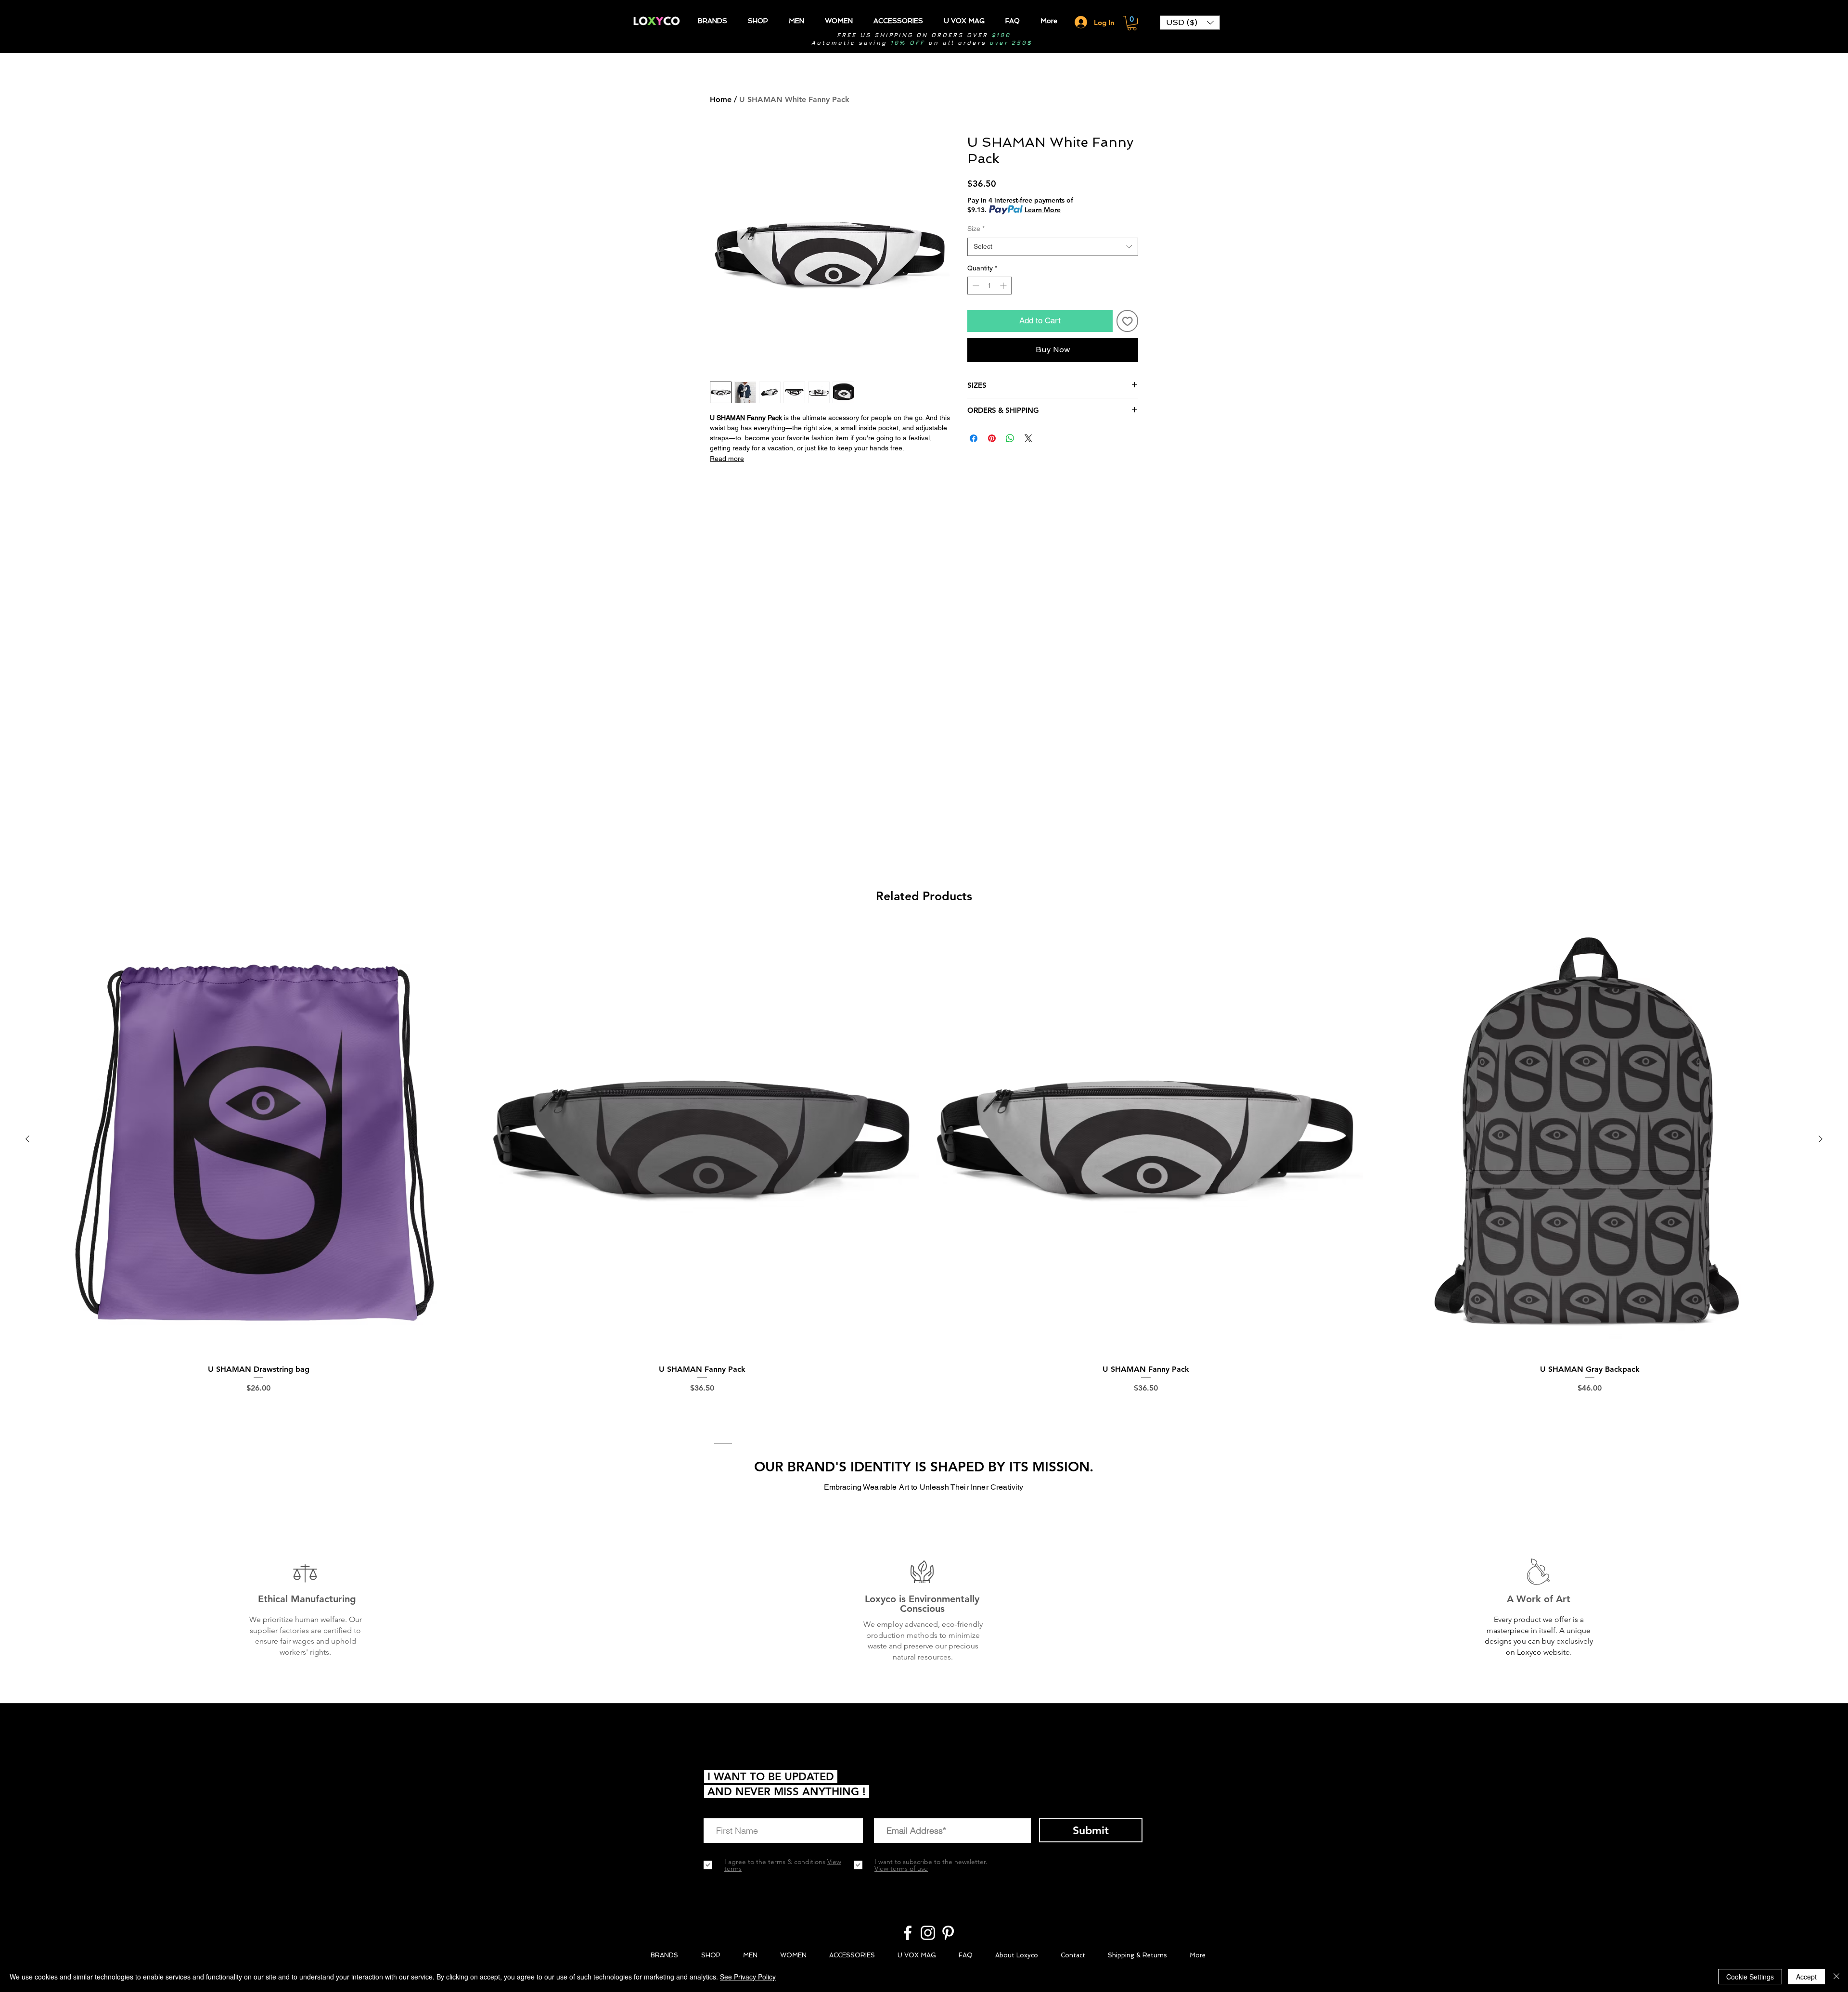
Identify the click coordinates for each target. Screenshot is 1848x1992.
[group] (924, 1171)
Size (976, 229)
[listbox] (1190, 23)
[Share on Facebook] (974, 438)
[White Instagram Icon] (928, 1933)
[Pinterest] (948, 1933)
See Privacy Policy (748, 1977)
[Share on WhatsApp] (1010, 438)
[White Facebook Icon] (908, 1933)
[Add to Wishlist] (1128, 321)
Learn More (1043, 210)
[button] (1132, 23)
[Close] (1836, 1977)
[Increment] (1004, 286)
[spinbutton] (989, 286)
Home (721, 99)
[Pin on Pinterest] (992, 438)
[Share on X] (1028, 438)
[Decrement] (975, 286)
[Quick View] (258, 1139)
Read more (727, 459)
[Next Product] (1821, 1139)
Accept (1806, 1977)
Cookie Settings (1750, 1977)
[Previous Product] (27, 1139)
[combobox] (1053, 247)
